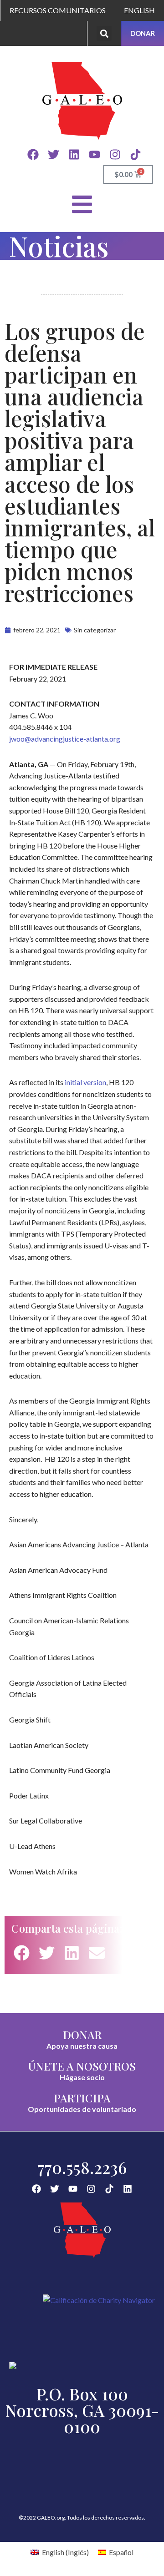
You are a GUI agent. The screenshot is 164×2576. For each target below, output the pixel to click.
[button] (104, 33)
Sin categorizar (95, 630)
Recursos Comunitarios (58, 10)
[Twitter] (54, 154)
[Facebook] (33, 154)
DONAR (82, 2035)
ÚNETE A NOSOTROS (82, 2066)
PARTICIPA (82, 2098)
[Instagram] (115, 154)
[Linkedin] (74, 154)
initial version (85, 1082)
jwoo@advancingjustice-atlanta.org (65, 739)
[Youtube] (95, 154)
